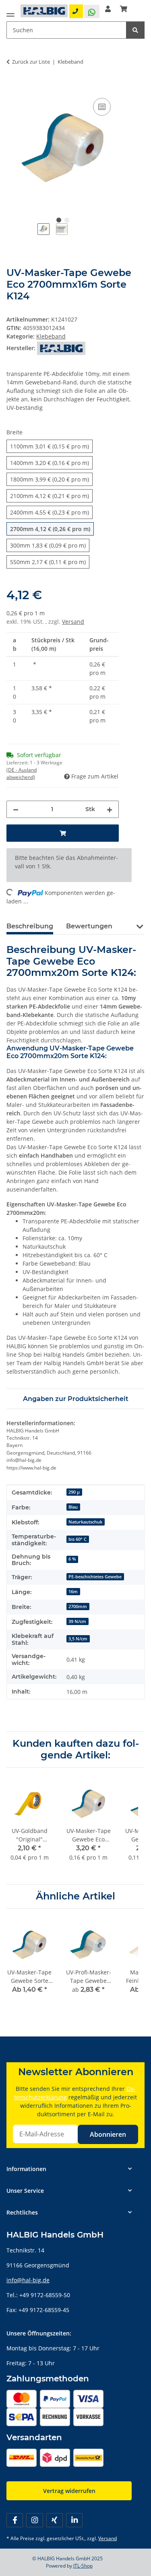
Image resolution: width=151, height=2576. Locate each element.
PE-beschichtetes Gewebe (95, 1577)
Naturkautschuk (85, 1522)
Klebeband (51, 336)
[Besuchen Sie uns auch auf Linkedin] (74, 2520)
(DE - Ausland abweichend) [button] (22, 773)
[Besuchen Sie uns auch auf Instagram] (34, 2520)
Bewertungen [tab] (89, 926)
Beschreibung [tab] (30, 926)
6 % (72, 1559)
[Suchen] (135, 30)
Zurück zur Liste (31, 62)
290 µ (74, 1492)
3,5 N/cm (78, 1639)
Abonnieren (108, 2134)
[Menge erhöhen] (110, 809)
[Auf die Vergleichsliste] (102, 107)
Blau (73, 1507)
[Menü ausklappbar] (10, 13)
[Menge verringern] (16, 809)
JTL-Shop (83, 2566)
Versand (73, 622)
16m (73, 1592)
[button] (108, 9)
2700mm (78, 1607)
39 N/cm (77, 1621)
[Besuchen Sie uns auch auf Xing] (55, 2520)
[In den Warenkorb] (13, 87)
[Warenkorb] (124, 9)
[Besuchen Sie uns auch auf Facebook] (15, 2520)
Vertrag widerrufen (69, 2491)
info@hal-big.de (28, 2280)
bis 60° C (78, 1539)
